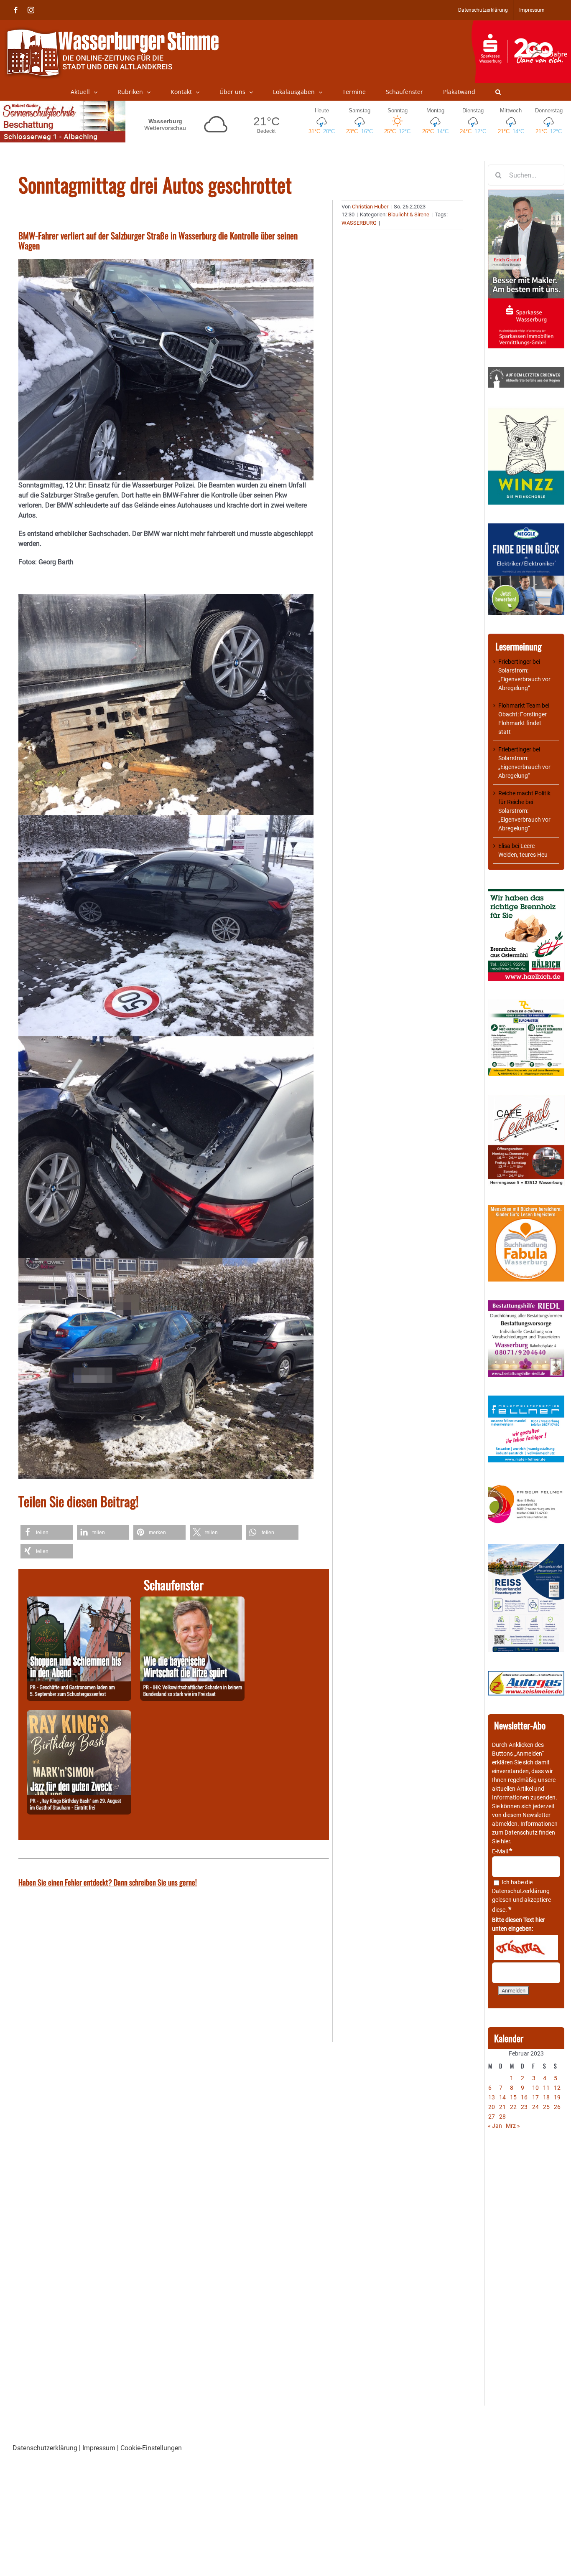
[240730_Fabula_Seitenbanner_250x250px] (526, 1209)
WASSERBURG (359, 223)
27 (492, 2117)
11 (546, 2088)
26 (557, 2107)
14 (502, 2097)
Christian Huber (370, 207)
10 (535, 2088)
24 (535, 2107)
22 (513, 2107)
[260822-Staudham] (79, 1715)
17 (535, 2097)
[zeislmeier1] (526, 1675)
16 (524, 2097)
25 (546, 2107)
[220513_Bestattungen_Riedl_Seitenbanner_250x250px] (526, 1304)
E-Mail (502, 1851)
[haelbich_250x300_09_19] (526, 893)
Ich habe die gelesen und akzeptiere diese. (521, 1896)
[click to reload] (526, 1948)
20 (492, 2107)
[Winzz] (526, 411)
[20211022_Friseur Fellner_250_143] (526, 1485)
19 (557, 2097)
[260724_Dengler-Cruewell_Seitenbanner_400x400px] (526, 1004)
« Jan (495, 2126)
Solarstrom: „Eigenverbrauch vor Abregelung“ (524, 679)
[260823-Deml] (79, 1601)
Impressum (99, 2448)
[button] (498, 92)
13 (492, 2097)
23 (524, 2107)
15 (513, 2097)
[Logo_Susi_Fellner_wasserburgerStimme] (526, 1400)
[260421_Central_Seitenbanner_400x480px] (526, 1099)
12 (557, 2088)
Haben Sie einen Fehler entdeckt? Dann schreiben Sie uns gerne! (108, 1882)
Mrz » (513, 2126)
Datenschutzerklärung (521, 1891)
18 (546, 2097)
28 (502, 2117)
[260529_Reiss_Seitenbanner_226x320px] (526, 1548)
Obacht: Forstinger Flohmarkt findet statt (523, 723)
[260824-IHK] (192, 1601)
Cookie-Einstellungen (151, 2448)
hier (505, 1841)
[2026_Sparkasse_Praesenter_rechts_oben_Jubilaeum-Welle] (521, 25)
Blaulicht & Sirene (409, 214)
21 (502, 2107)
